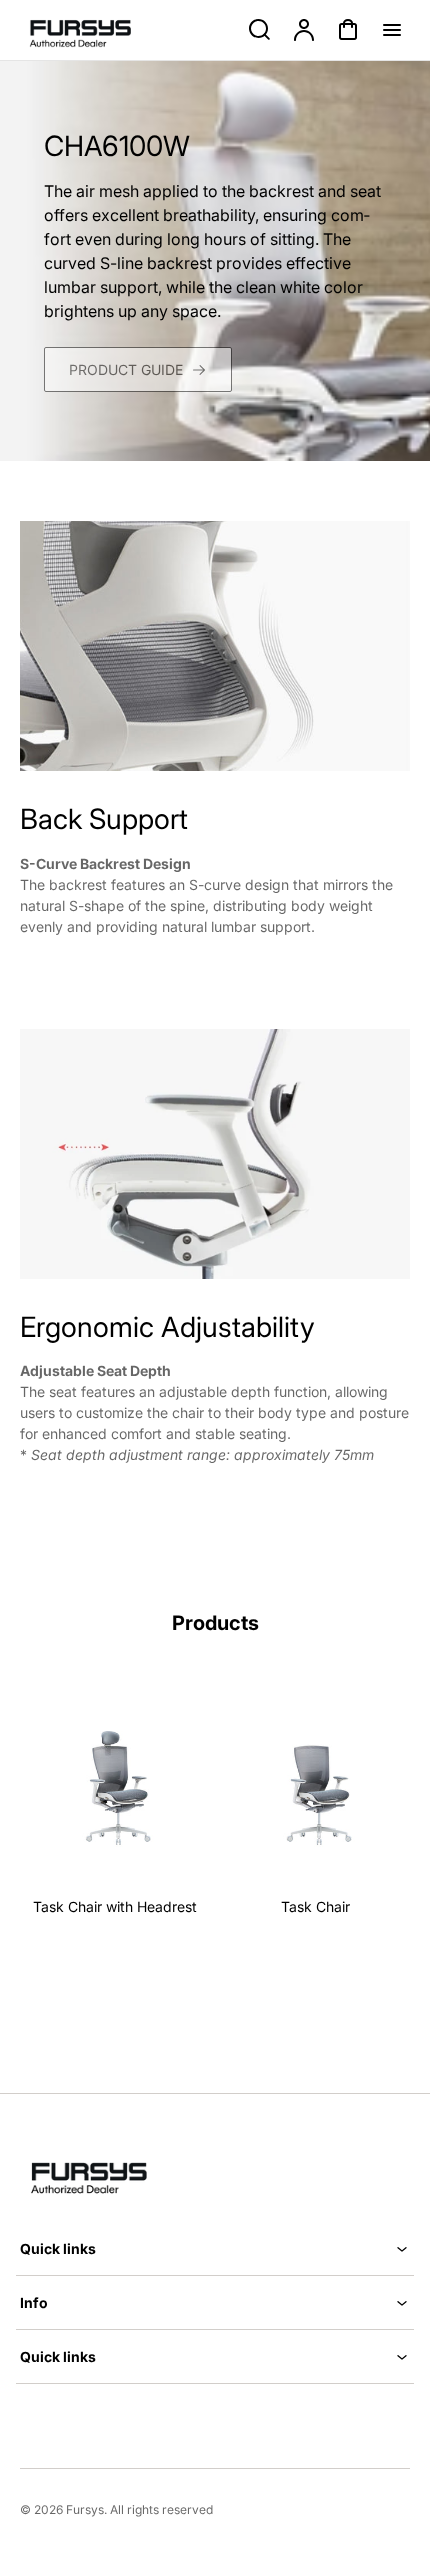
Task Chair (315, 1906)
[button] (215, 2248)
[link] (138, 369)
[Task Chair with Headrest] (114, 1785)
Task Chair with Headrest (115, 1906)
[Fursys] (100, 2174)
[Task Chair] (315, 1785)
